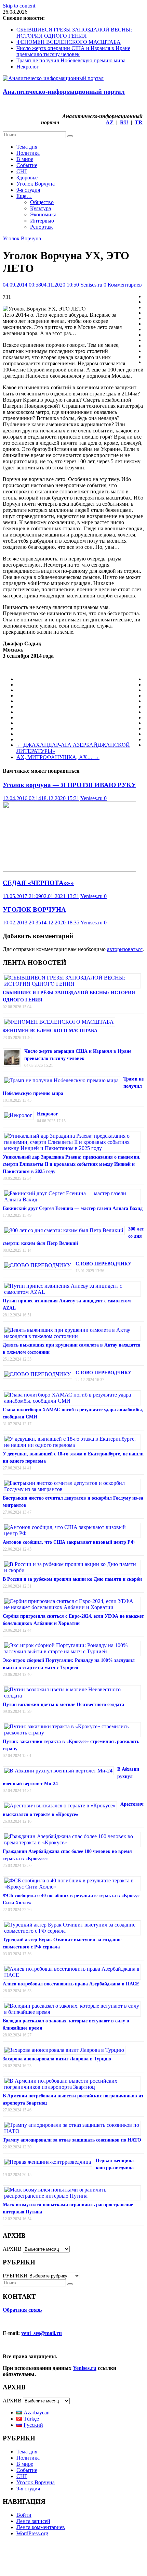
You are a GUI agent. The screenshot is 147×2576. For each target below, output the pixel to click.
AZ (110, 122)
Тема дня (27, 147)
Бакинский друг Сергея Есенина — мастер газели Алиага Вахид (73, 1208)
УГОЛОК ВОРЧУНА (34, 910)
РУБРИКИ (15, 2276)
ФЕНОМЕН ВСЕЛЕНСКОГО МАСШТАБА (69, 42)
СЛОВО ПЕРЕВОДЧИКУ (103, 1264)
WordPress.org (32, 2533)
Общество (42, 202)
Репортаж (41, 227)
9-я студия (28, 190)
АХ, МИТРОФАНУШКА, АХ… (58, 757)
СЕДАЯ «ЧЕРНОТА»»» (38, 883)
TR (139, 122)
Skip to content (19, 6)
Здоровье (27, 178)
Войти (24, 2515)
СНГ (22, 171)
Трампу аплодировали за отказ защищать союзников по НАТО (72, 2140)
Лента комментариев (41, 2527)
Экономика (43, 214)
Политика (28, 153)
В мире (25, 159)
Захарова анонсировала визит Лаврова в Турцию (57, 2059)
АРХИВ (12, 2249)
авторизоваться (125, 949)
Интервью (42, 221)
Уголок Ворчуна (36, 184)
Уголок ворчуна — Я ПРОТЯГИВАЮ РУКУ (69, 785)
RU (124, 122)
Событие (27, 165)
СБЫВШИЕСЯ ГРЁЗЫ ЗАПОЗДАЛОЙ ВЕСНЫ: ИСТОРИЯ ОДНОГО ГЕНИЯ (74, 33)
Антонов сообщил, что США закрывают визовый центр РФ (69, 1542)
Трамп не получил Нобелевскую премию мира (71, 60)
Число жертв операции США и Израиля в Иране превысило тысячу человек (73, 51)
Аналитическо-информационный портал (64, 92)
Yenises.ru (92, 285)
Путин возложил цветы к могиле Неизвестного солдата (63, 1704)
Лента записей (33, 2521)
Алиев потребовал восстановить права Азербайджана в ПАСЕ (71, 1984)
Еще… (24, 196)
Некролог (28, 67)
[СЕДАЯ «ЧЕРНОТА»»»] (69, 870)
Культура (41, 208)
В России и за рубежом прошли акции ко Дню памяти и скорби (72, 1579)
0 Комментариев (123, 285)
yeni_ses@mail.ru (42, 2333)
